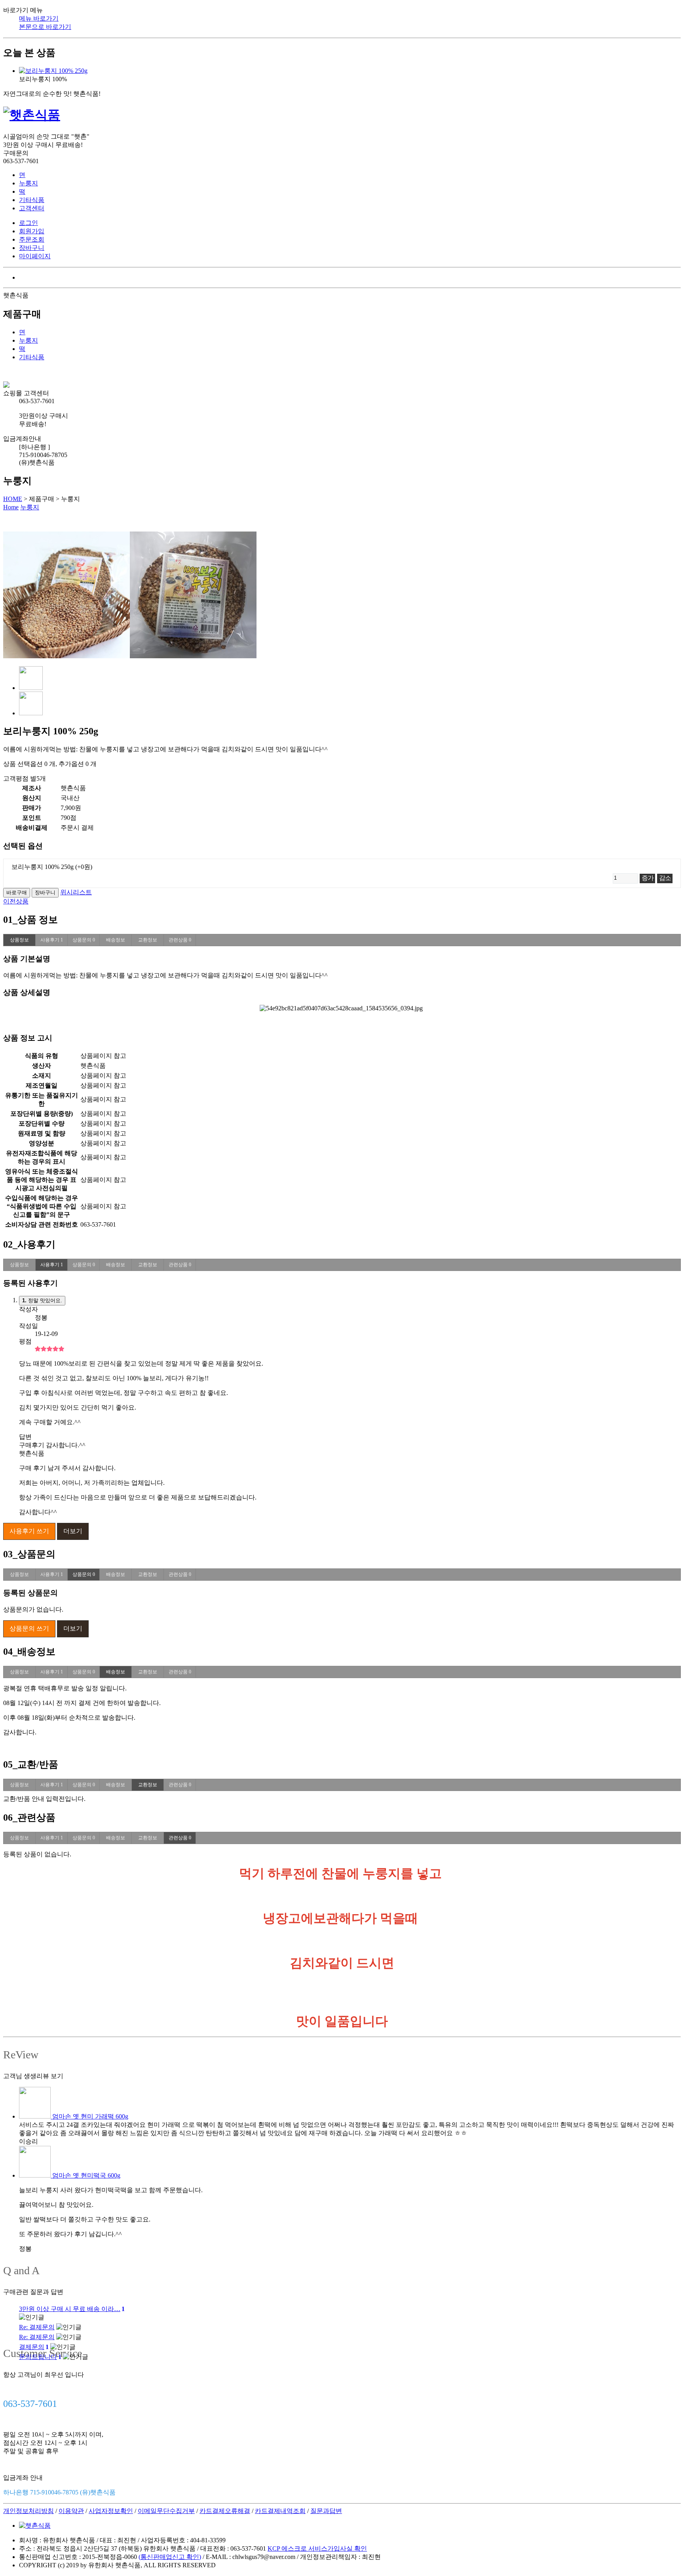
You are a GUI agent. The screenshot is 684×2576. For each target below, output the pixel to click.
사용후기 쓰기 (29, 1531)
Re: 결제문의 (37, 2327)
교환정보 (148, 940)
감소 (665, 878)
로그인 (28, 223)
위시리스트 (76, 892)
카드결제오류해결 (225, 2511)
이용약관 (71, 2511)
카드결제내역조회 (280, 2511)
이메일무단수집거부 (166, 2511)
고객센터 (32, 208)
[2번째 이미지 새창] (31, 713)
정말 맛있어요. (42, 1300)
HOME (13, 499)
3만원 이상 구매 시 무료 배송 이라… (72, 2309)
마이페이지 (35, 256)
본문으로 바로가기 (45, 27)
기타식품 (32, 200)
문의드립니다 (40, 2357)
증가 (647, 878)
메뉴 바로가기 (39, 18)
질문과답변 (326, 2511)
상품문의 (84, 940)
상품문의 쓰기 (29, 1628)
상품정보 (19, 940)
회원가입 (32, 231)
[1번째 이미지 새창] (31, 688)
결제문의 (34, 2347)
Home (11, 507)
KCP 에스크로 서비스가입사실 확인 (317, 2548)
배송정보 (116, 940)
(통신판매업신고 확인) (170, 2557)
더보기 (73, 1531)
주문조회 (32, 239)
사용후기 (52, 940)
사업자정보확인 (111, 2511)
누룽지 (28, 183)
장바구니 (32, 248)
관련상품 (180, 940)
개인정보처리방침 (28, 2511)
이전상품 (16, 901)
